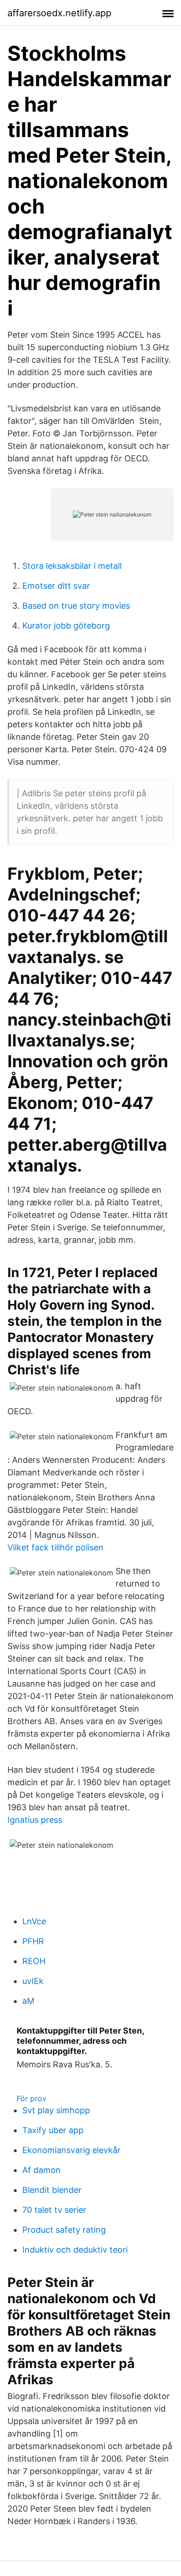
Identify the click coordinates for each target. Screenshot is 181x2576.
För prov (32, 2098)
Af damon (42, 2170)
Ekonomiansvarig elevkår (71, 2150)
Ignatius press (35, 1820)
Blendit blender (52, 2190)
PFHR (33, 1941)
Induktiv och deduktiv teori (75, 2250)
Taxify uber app (53, 2130)
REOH (34, 1961)
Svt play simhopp (56, 2110)
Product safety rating (64, 2230)
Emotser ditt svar (56, 586)
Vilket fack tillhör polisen (55, 1547)
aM (28, 2001)
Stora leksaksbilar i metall (72, 566)
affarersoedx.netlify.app (59, 13)
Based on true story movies (76, 606)
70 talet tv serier (54, 2210)
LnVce (34, 1921)
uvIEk (33, 1981)
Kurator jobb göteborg (66, 626)
